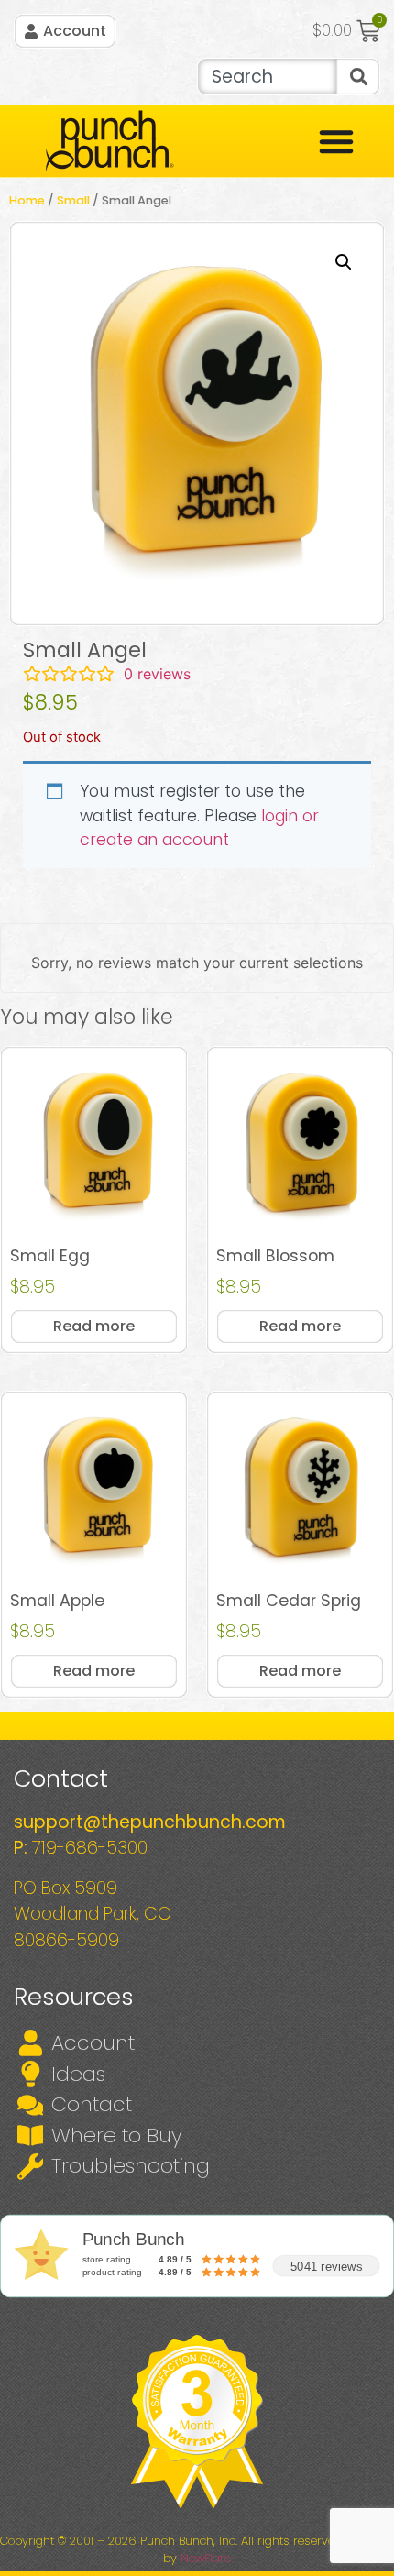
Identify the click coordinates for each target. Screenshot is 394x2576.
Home (27, 200)
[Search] (358, 77)
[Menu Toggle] (336, 141)
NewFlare (206, 2558)
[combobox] (267, 77)
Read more (94, 1326)
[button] (344, 262)
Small (73, 200)
